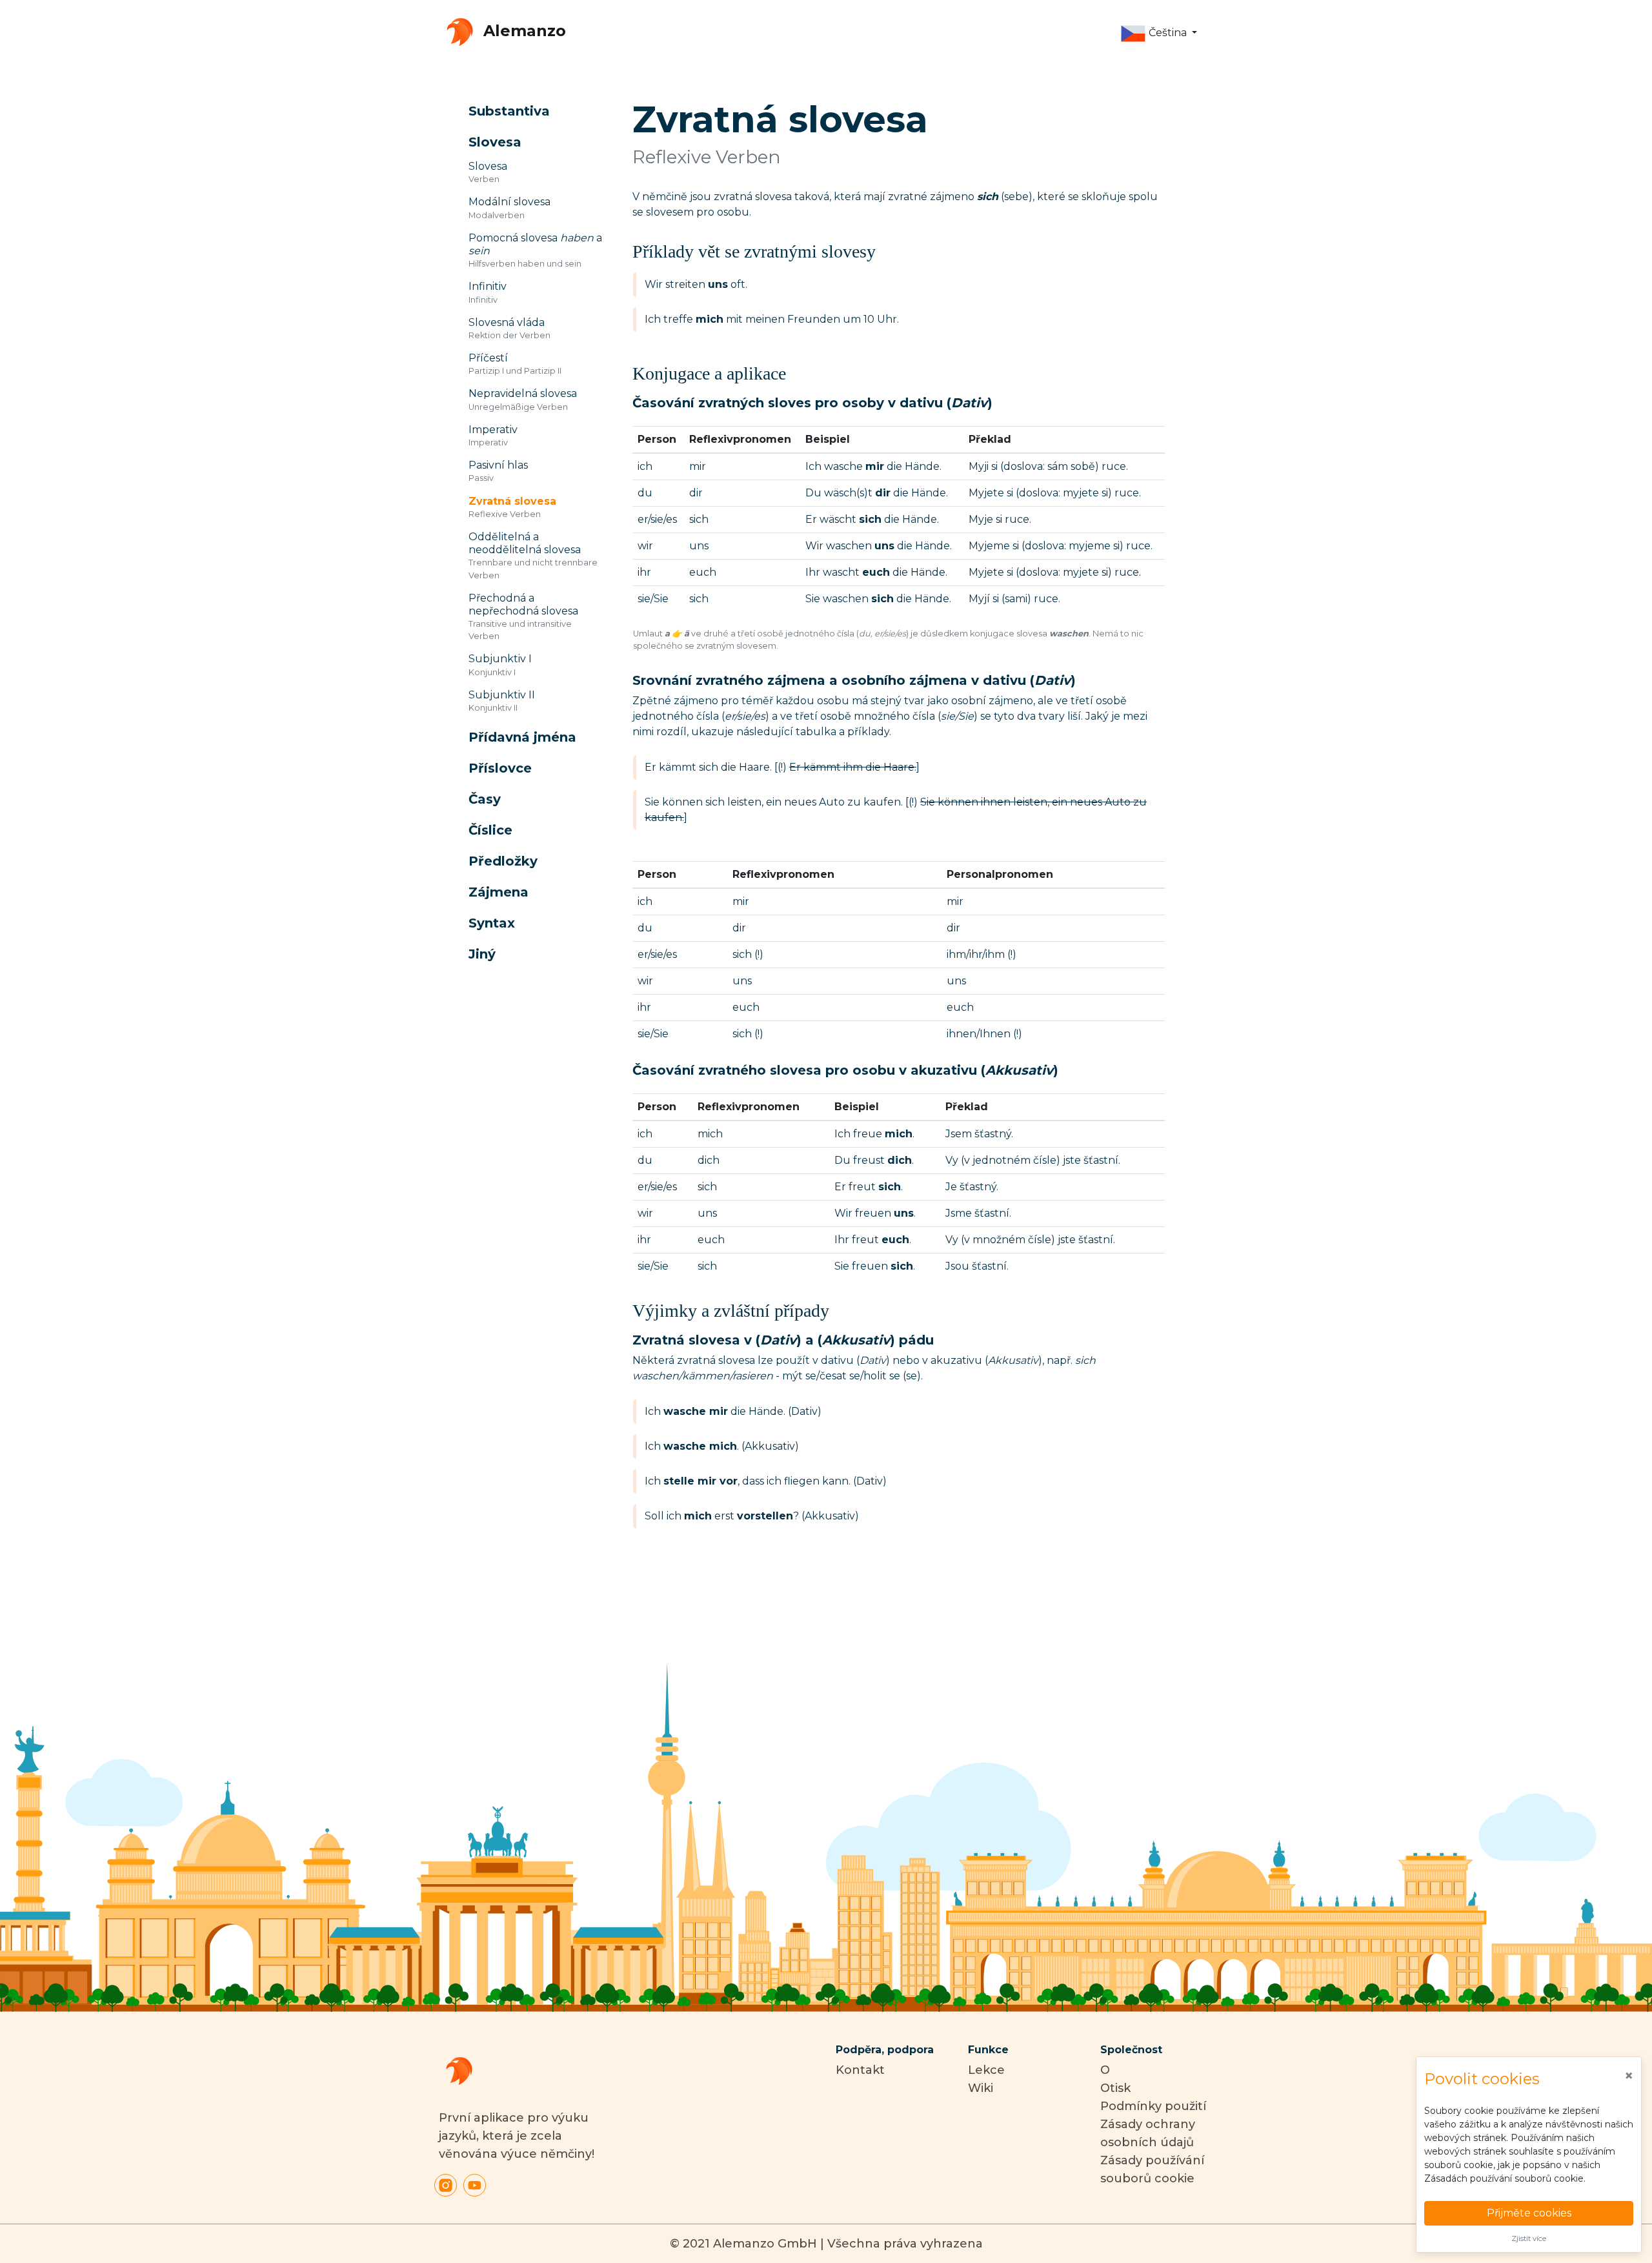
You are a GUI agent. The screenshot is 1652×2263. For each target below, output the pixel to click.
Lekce (986, 2070)
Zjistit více (1529, 2238)
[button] (1159, 34)
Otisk (1115, 2088)
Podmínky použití (1153, 2106)
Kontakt (860, 2070)
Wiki (981, 2088)
